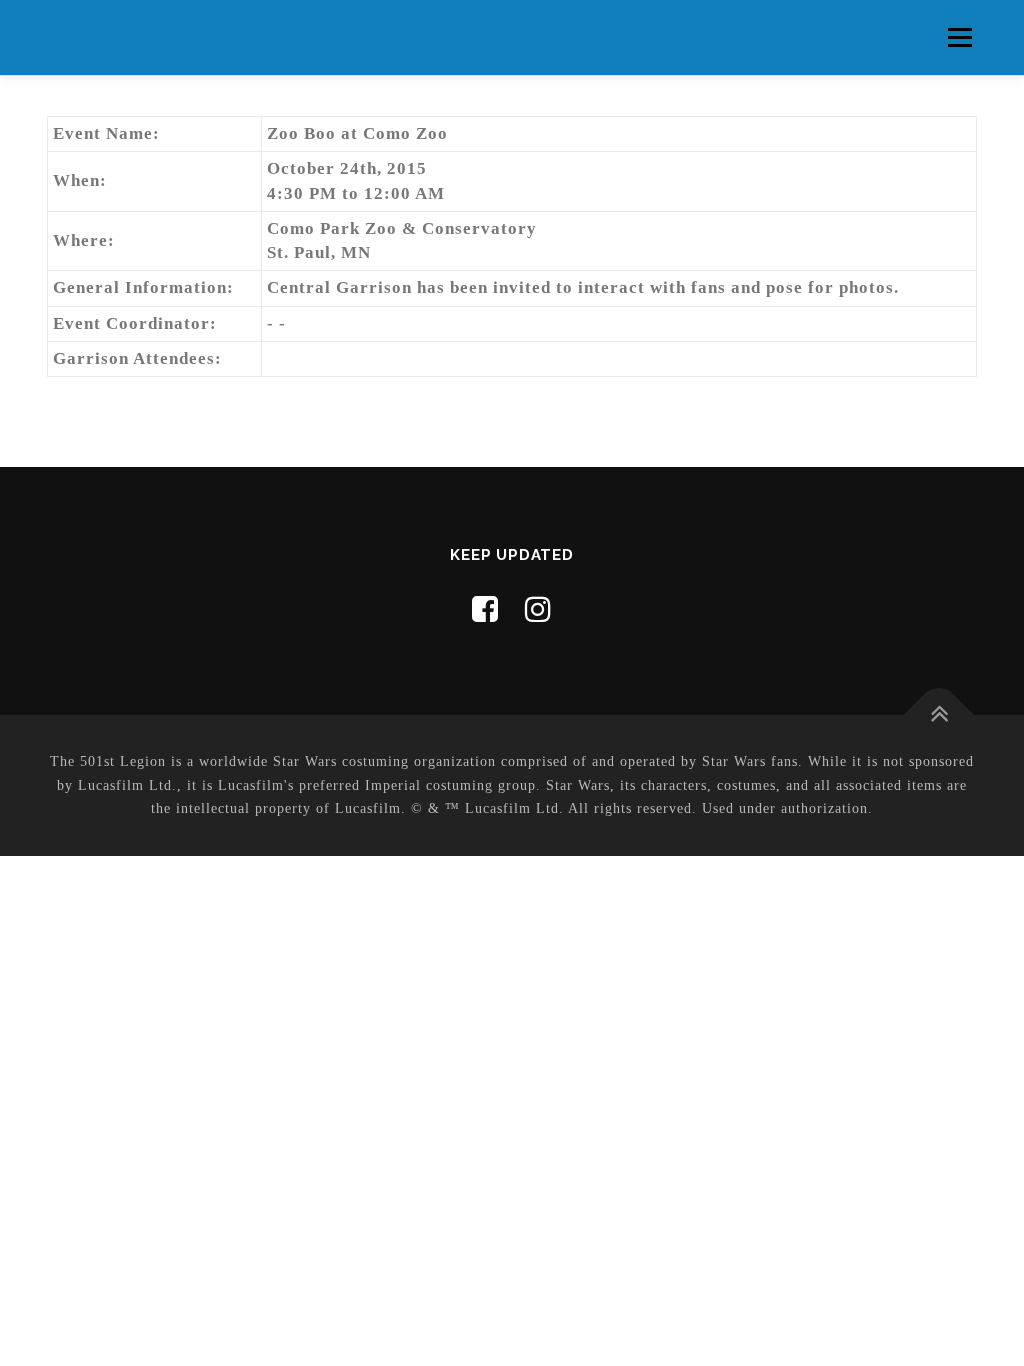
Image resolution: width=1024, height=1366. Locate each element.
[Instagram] (538, 609)
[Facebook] (485, 609)
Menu (959, 37)
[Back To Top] (939, 714)
